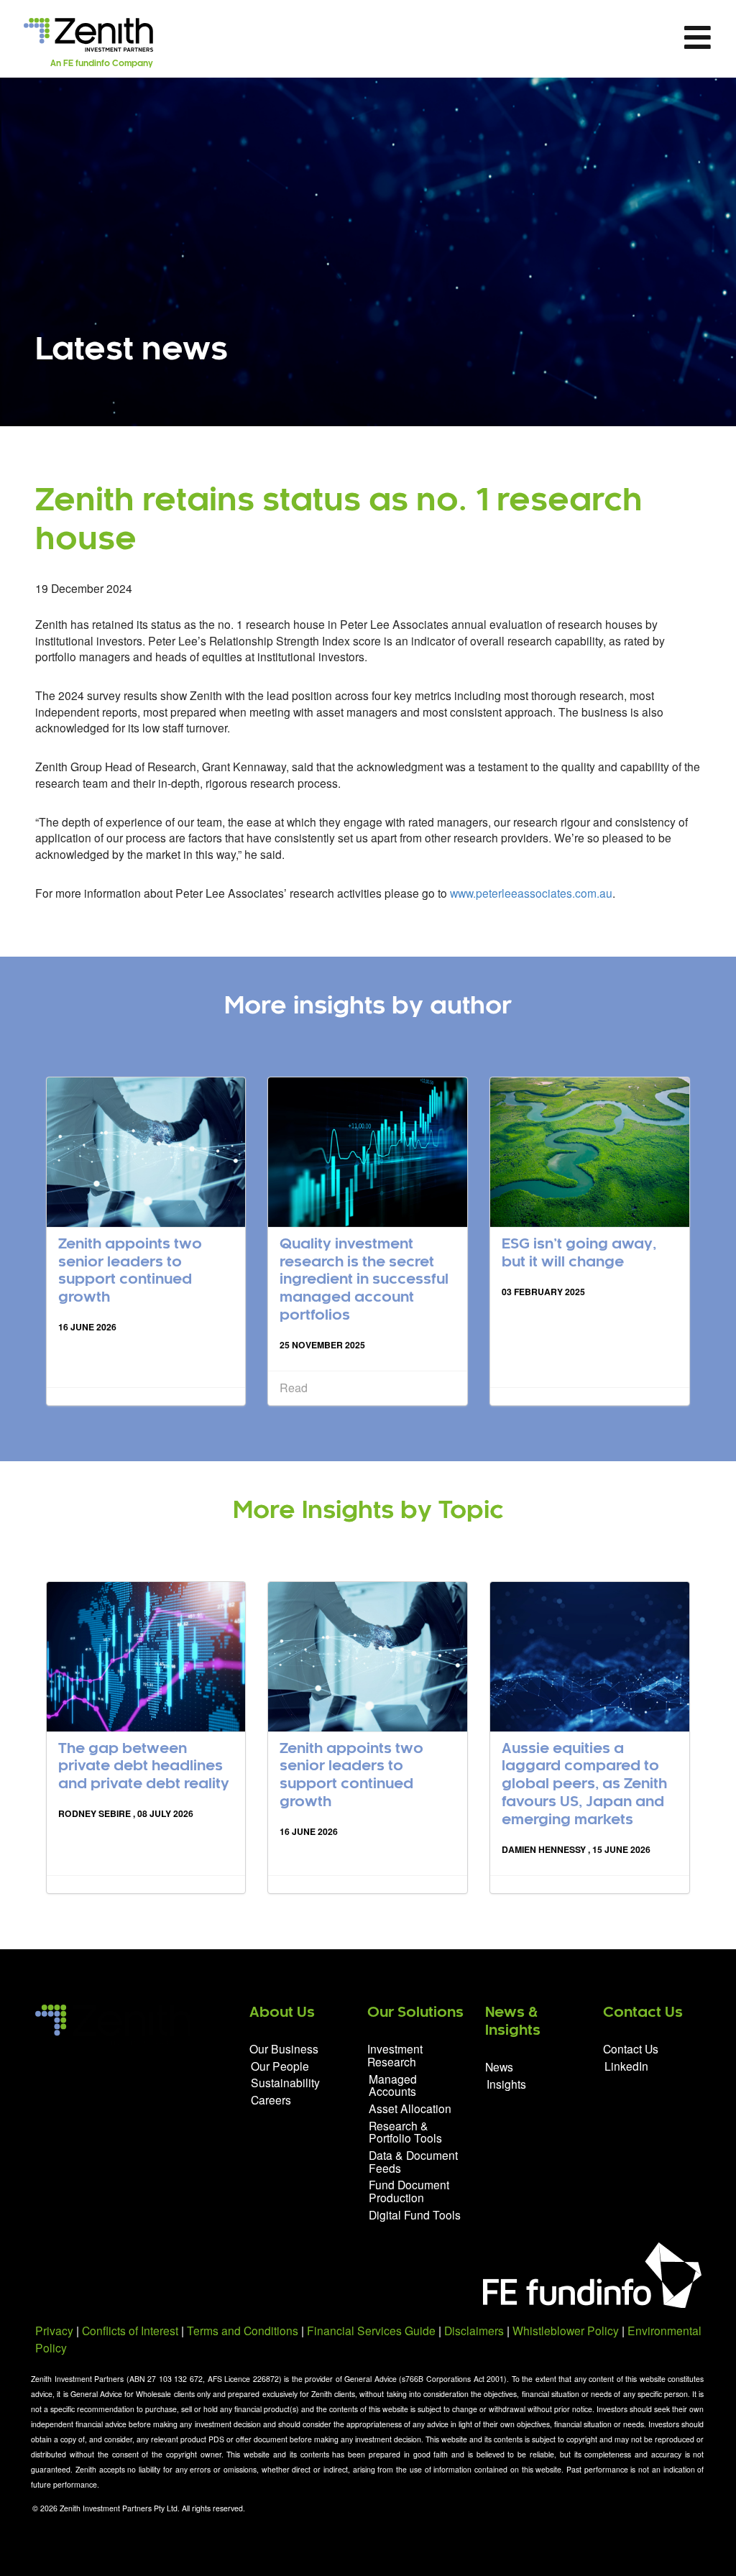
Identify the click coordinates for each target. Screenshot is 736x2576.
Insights (506, 2083)
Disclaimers (474, 2330)
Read (294, 1388)
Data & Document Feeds (413, 2161)
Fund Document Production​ (409, 2191)
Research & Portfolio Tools (405, 2132)
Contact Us (631, 2050)
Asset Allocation (410, 2108)
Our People (280, 2066)
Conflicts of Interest (130, 2330)
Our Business (284, 2050)
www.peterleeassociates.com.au (531, 893)
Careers (271, 2099)
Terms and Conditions (243, 2330)
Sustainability (285, 2082)
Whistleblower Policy (566, 2330)
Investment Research (395, 2056)
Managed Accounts (393, 2085)
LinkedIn (626, 2065)
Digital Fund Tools (415, 2214)
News (499, 2067)
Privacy (54, 2330)
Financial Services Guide (371, 2330)
